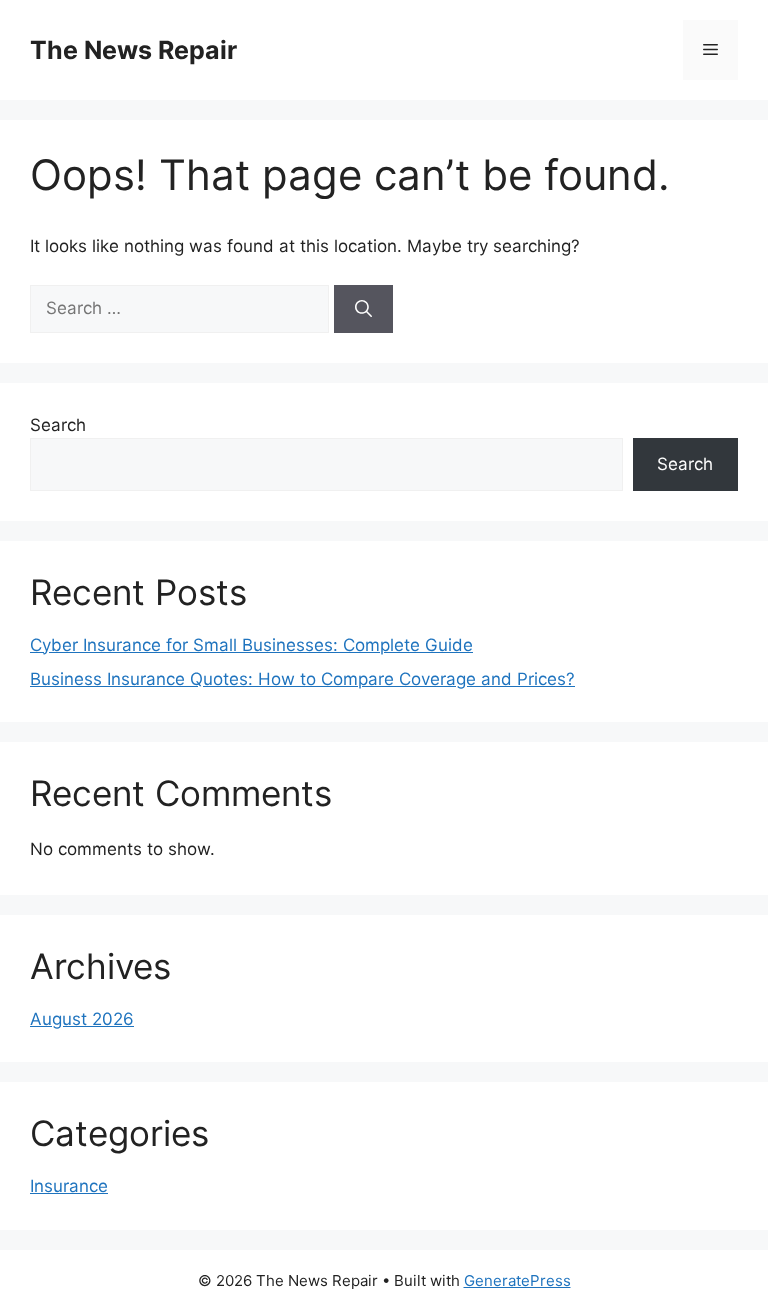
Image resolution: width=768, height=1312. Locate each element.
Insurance (69, 1186)
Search (58, 425)
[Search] (363, 309)
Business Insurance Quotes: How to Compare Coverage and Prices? (302, 679)
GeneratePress (517, 1280)
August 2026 (82, 1019)
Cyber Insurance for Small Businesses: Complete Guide (251, 645)
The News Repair (133, 50)
